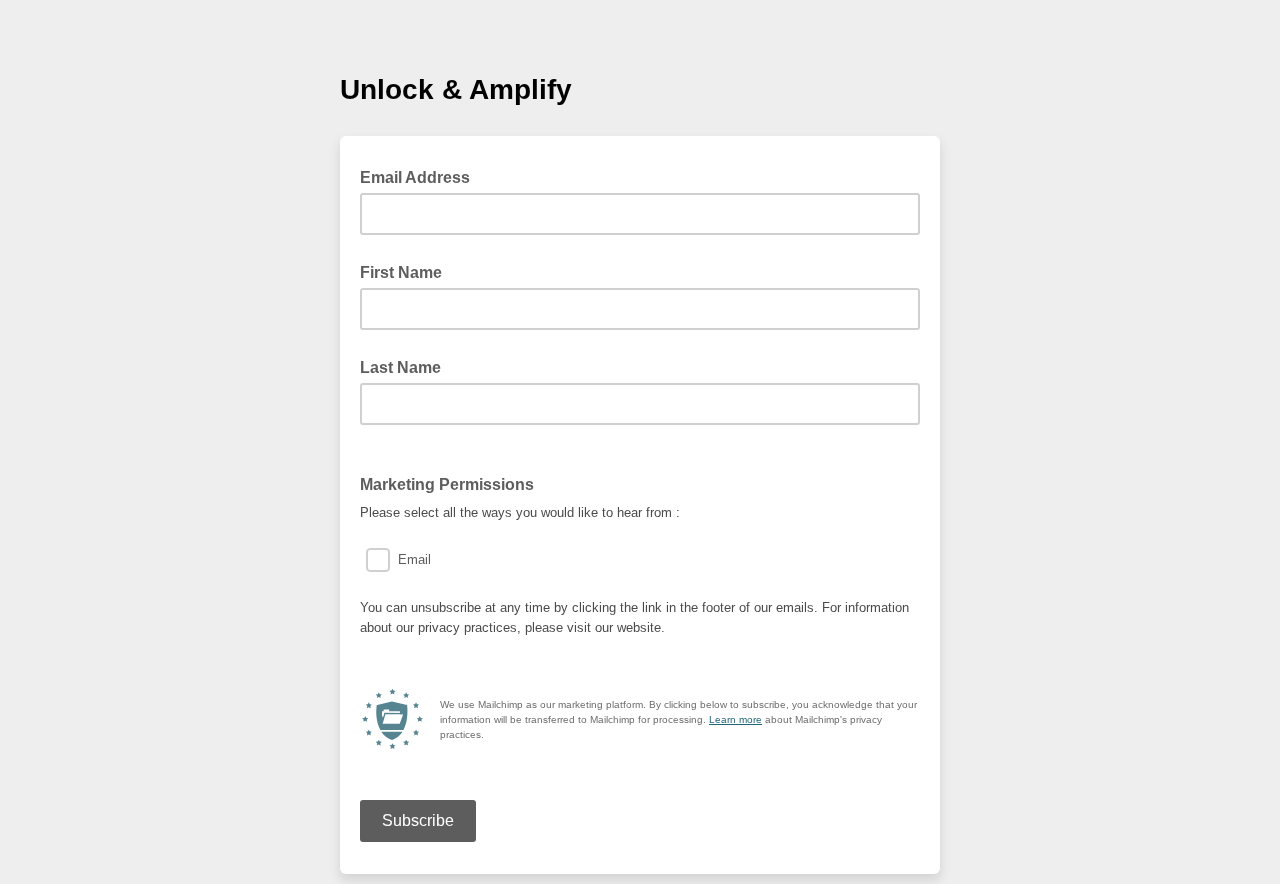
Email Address (421, 176)
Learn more (735, 719)
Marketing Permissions (447, 484)
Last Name (400, 367)
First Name (401, 272)
